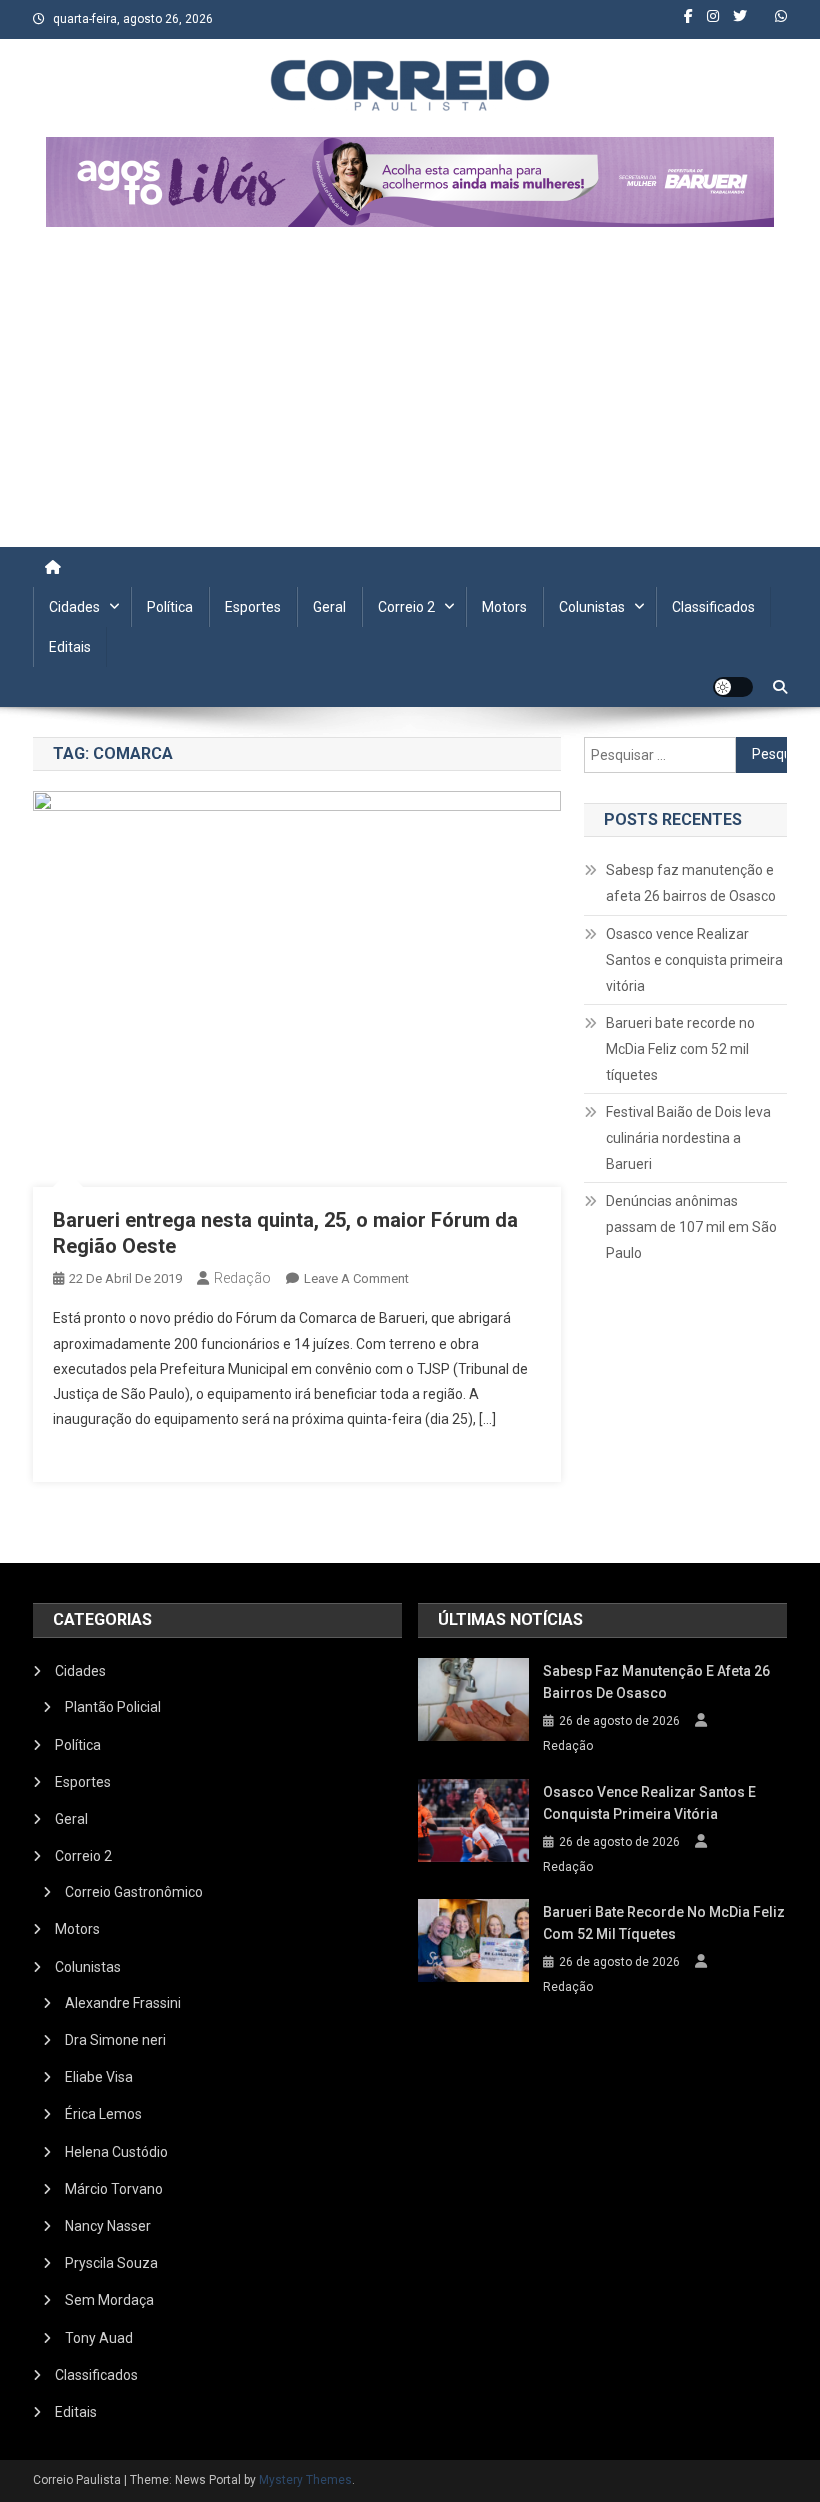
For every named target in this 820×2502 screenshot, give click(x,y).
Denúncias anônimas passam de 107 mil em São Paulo (691, 1227)
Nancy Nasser (108, 2226)
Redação (242, 1278)
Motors (504, 607)
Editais (70, 647)
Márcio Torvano (114, 2189)
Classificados (713, 607)
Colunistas (592, 607)
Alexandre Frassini (123, 2003)
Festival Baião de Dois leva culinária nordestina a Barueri (688, 1138)
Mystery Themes (305, 2480)
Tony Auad (99, 2338)
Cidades (74, 607)
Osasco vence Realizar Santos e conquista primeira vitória (694, 960)
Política (170, 607)
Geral (329, 607)
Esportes (253, 607)
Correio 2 (406, 607)
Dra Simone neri (115, 2040)
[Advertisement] (410, 397)
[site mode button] (733, 687)
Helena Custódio (116, 2152)
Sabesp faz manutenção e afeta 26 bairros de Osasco (691, 883)
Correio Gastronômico (134, 1892)
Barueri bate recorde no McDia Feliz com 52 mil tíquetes (680, 1049)
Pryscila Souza (111, 2263)
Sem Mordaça (109, 2300)
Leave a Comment (356, 1278)
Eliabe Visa (99, 2077)
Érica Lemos (103, 2114)
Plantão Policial (113, 1707)
